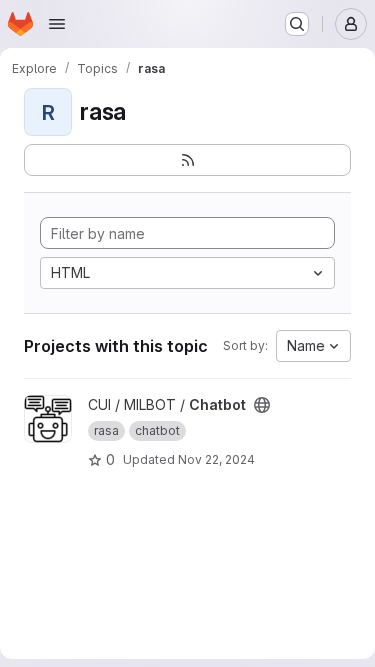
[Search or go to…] (297, 24)
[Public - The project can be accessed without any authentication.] (262, 405)
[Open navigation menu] (57, 24)
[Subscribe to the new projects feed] (187, 160)
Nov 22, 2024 (216, 459)
